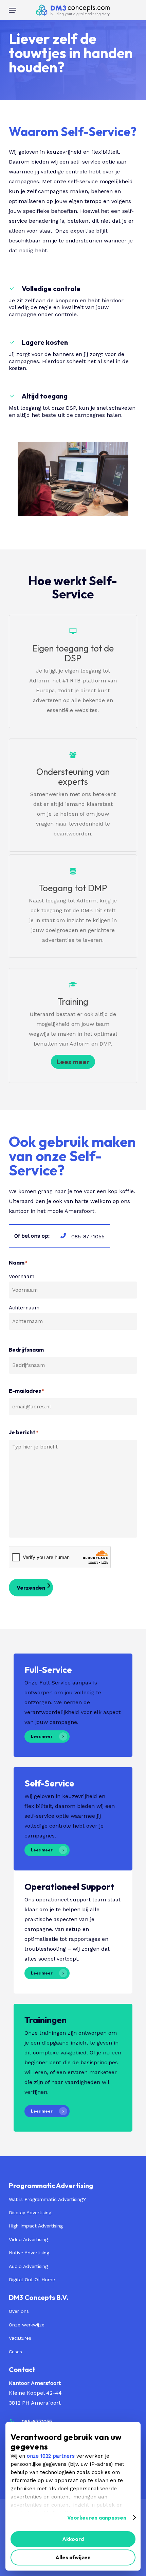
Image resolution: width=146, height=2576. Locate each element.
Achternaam (24, 1308)
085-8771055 (37, 2421)
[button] (13, 10)
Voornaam (22, 1276)
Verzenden (31, 1588)
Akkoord (73, 2539)
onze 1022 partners (51, 2456)
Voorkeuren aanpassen (97, 2518)
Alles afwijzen (73, 2557)
